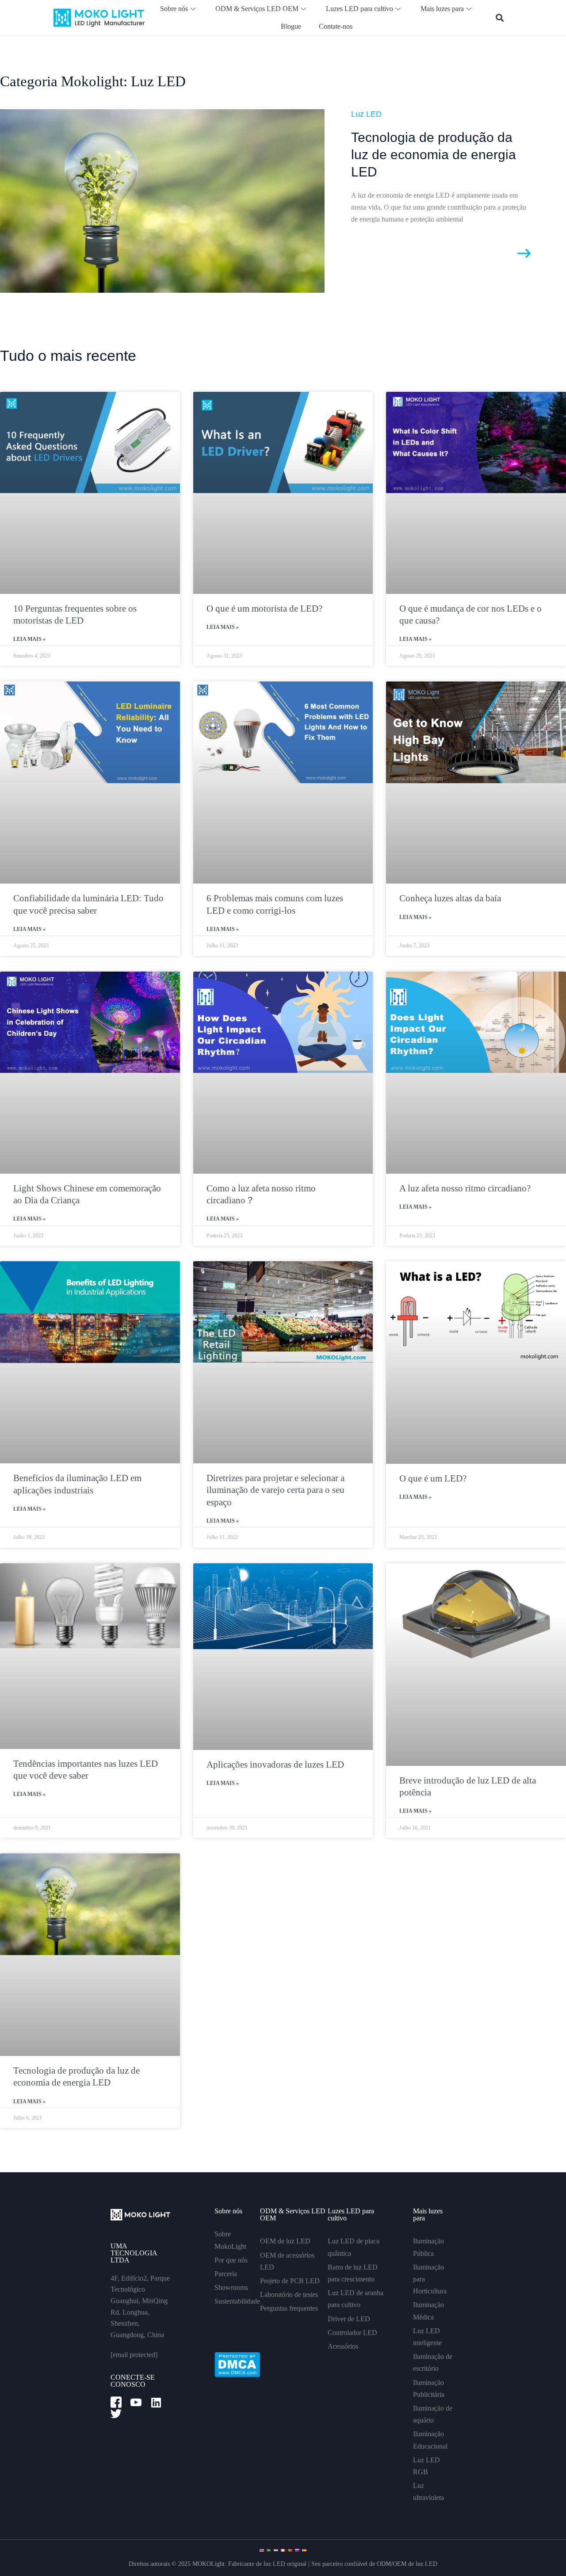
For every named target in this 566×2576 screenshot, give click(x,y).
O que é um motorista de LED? (264, 609)
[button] (500, 18)
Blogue (291, 26)
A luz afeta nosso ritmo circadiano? (465, 1188)
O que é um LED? (433, 1478)
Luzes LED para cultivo (359, 9)
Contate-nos (336, 26)
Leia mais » (29, 639)
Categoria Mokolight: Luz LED (93, 81)
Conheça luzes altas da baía (450, 898)
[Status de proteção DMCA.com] (237, 2364)
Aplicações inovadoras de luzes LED (275, 1765)
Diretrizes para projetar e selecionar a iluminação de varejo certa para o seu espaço (275, 1490)
